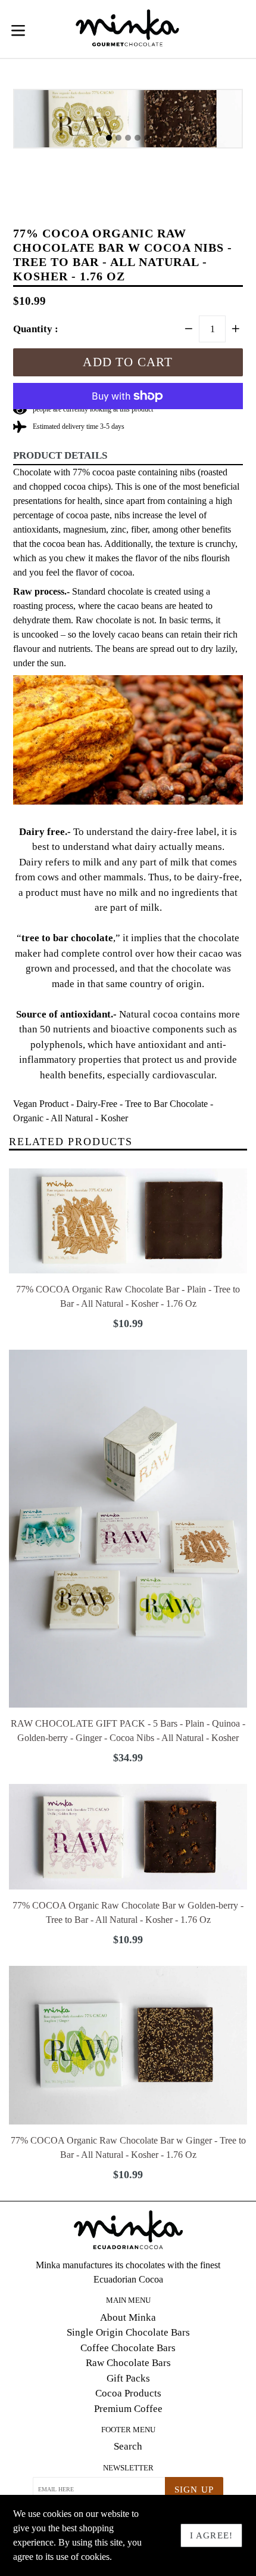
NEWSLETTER (128, 2468)
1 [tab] (109, 138)
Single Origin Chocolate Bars (128, 2332)
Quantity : (36, 329)
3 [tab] (128, 138)
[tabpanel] (128, 122)
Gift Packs (128, 2378)
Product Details (60, 455)
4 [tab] (138, 138)
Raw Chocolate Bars (128, 2363)
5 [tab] (147, 138)
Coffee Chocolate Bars (128, 2348)
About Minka (128, 2317)
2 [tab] (118, 138)
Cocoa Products (128, 2393)
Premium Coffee (128, 2409)
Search (128, 2446)
